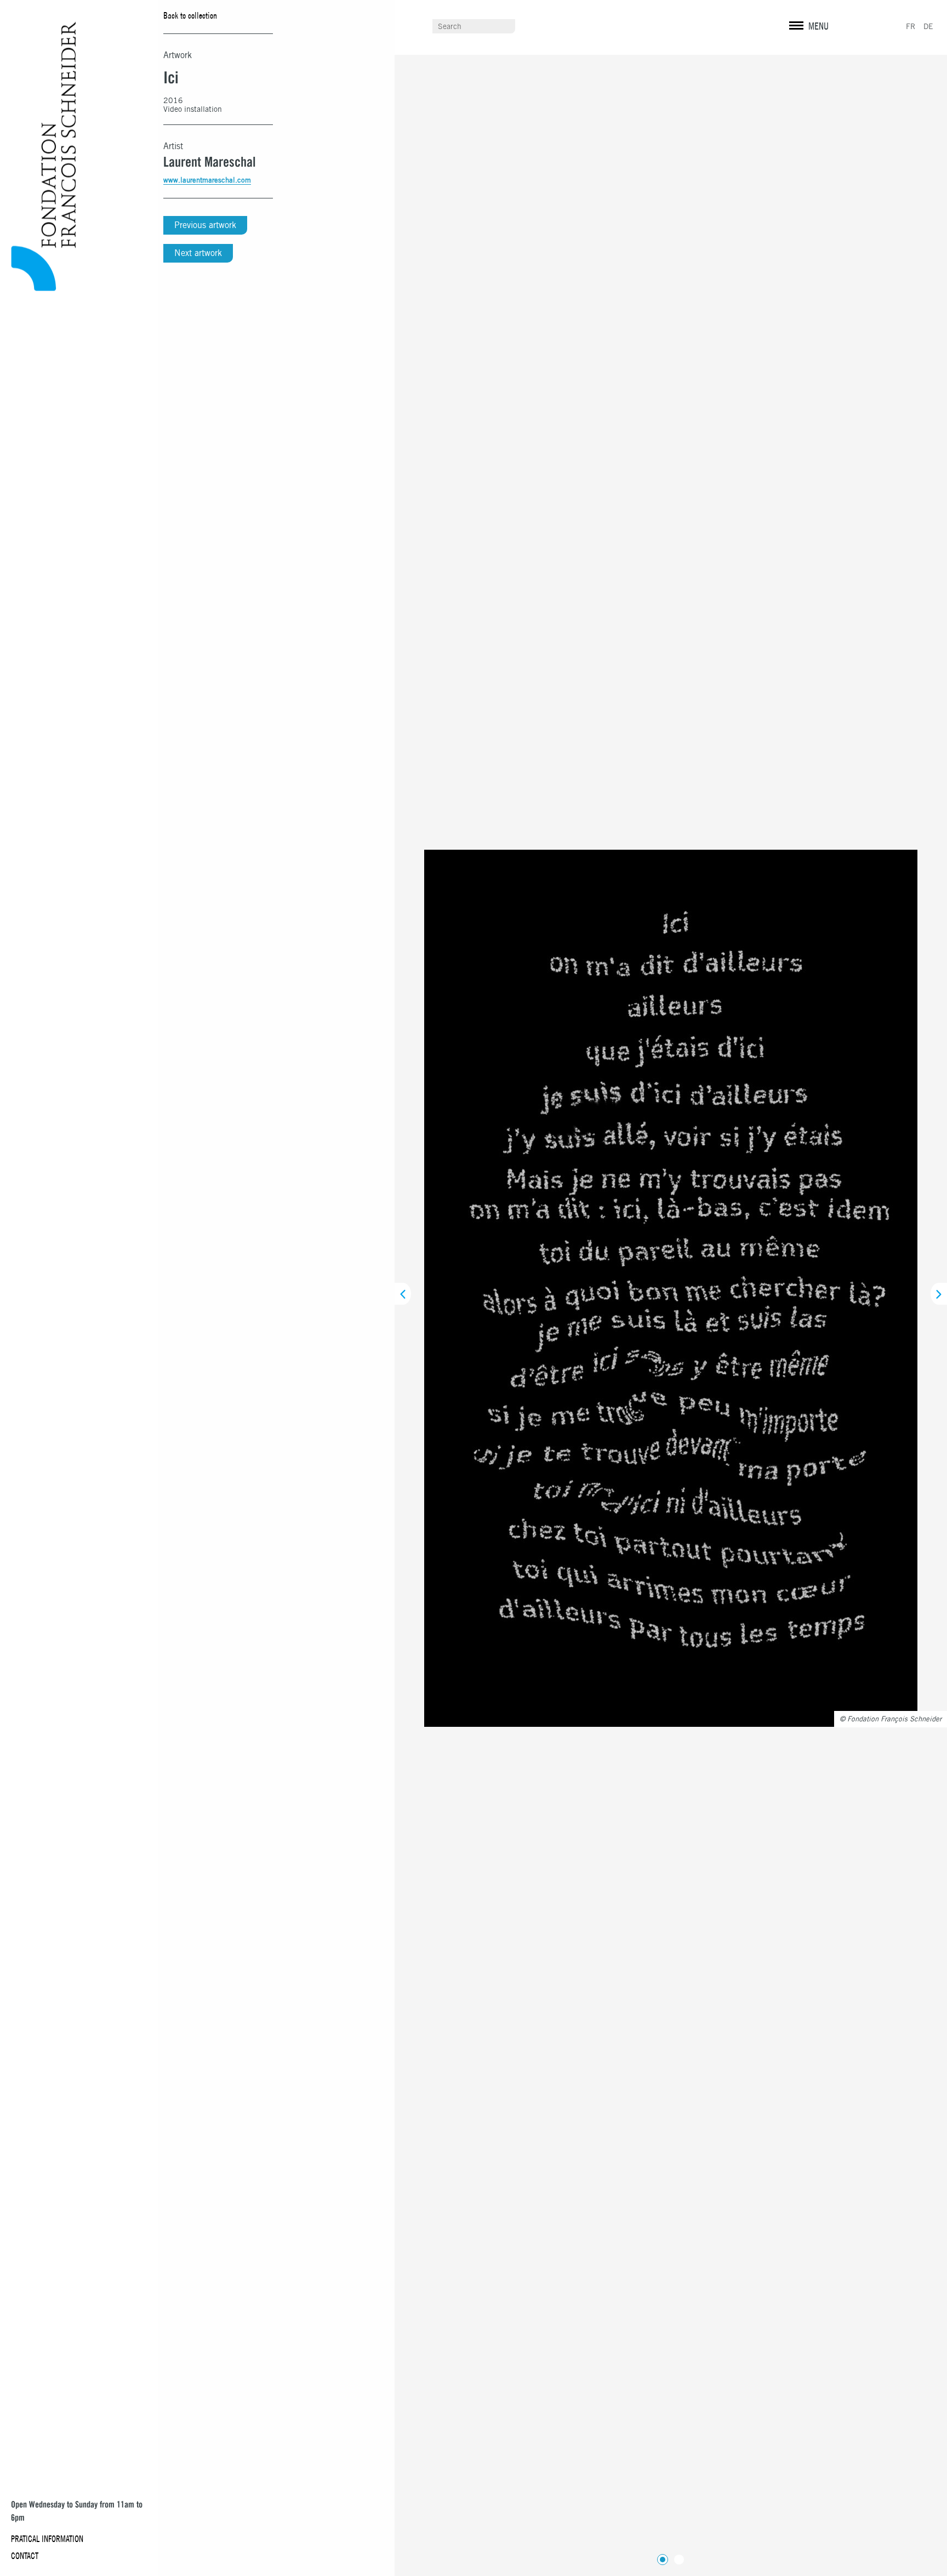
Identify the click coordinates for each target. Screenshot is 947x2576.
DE (928, 26)
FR (911, 26)
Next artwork (198, 253)
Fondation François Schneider (39, 157)
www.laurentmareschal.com (207, 180)
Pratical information (47, 2539)
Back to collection (190, 15)
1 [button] (660, 2557)
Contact (25, 2556)
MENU (818, 26)
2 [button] (677, 2557)
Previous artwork (205, 225)
